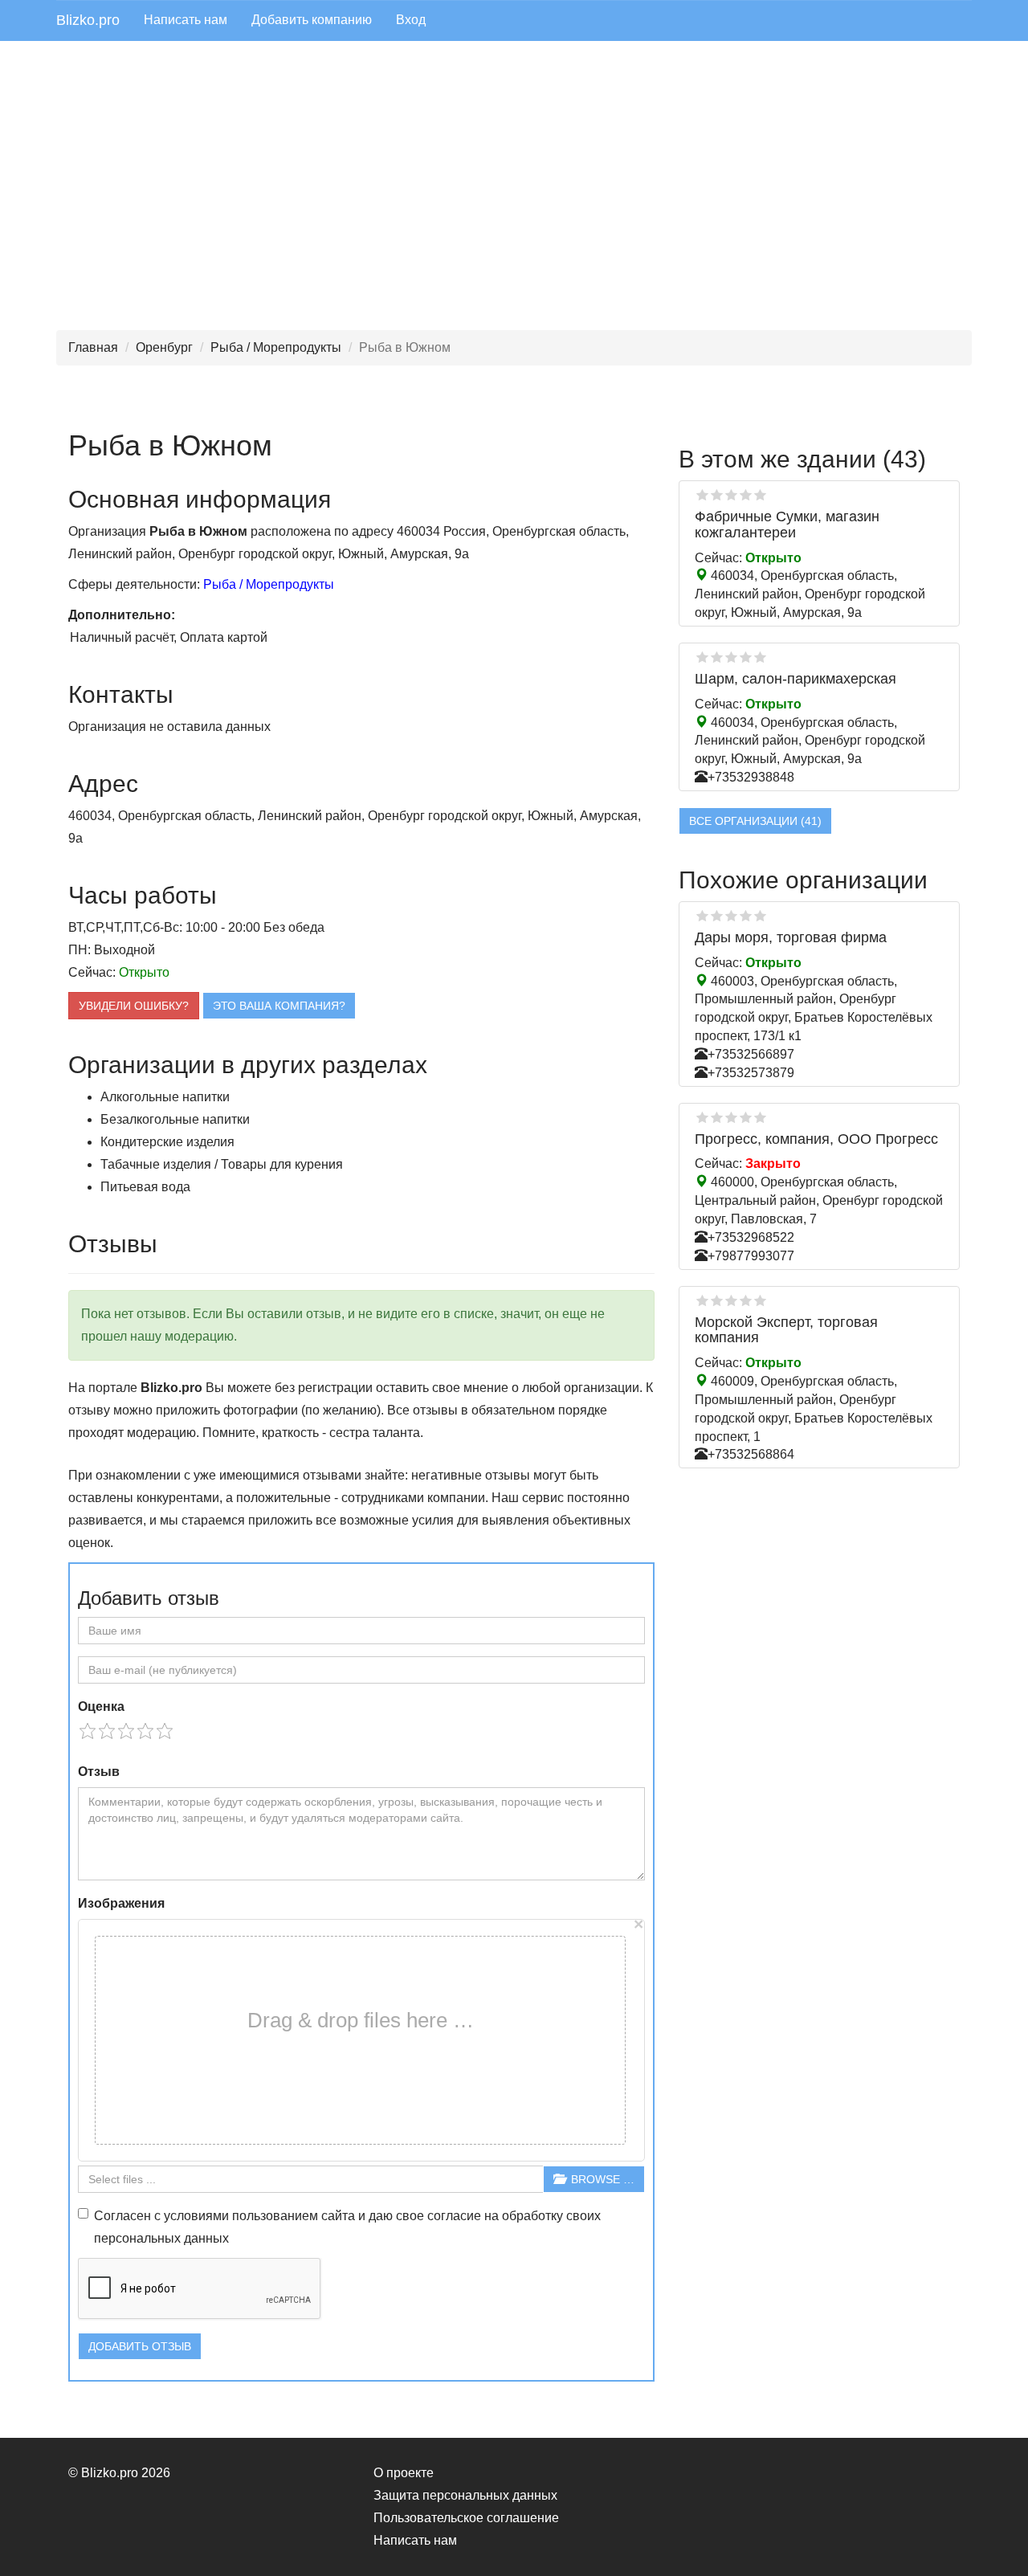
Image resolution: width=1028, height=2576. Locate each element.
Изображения (121, 1903)
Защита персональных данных (465, 2495)
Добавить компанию (312, 20)
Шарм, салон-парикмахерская (795, 679)
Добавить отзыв (140, 2346)
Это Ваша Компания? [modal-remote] (279, 1006)
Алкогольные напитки (165, 1097)
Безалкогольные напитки (175, 1119)
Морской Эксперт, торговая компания (786, 1330)
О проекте (404, 2473)
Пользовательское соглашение (466, 2518)
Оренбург (164, 347)
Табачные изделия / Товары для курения (222, 1164)
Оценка (101, 1706)
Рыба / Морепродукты (276, 347)
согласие (454, 2216)
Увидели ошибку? (134, 1006)
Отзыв (99, 1772)
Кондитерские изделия (167, 1142)
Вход (411, 20)
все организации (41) (755, 821)
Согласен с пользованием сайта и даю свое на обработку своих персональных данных (347, 2227)
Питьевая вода (145, 1187)
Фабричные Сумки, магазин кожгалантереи (787, 525)
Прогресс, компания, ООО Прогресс (816, 1139)
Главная (93, 347)
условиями (196, 2216)
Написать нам (186, 20)
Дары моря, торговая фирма (791, 937)
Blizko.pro (88, 20)
